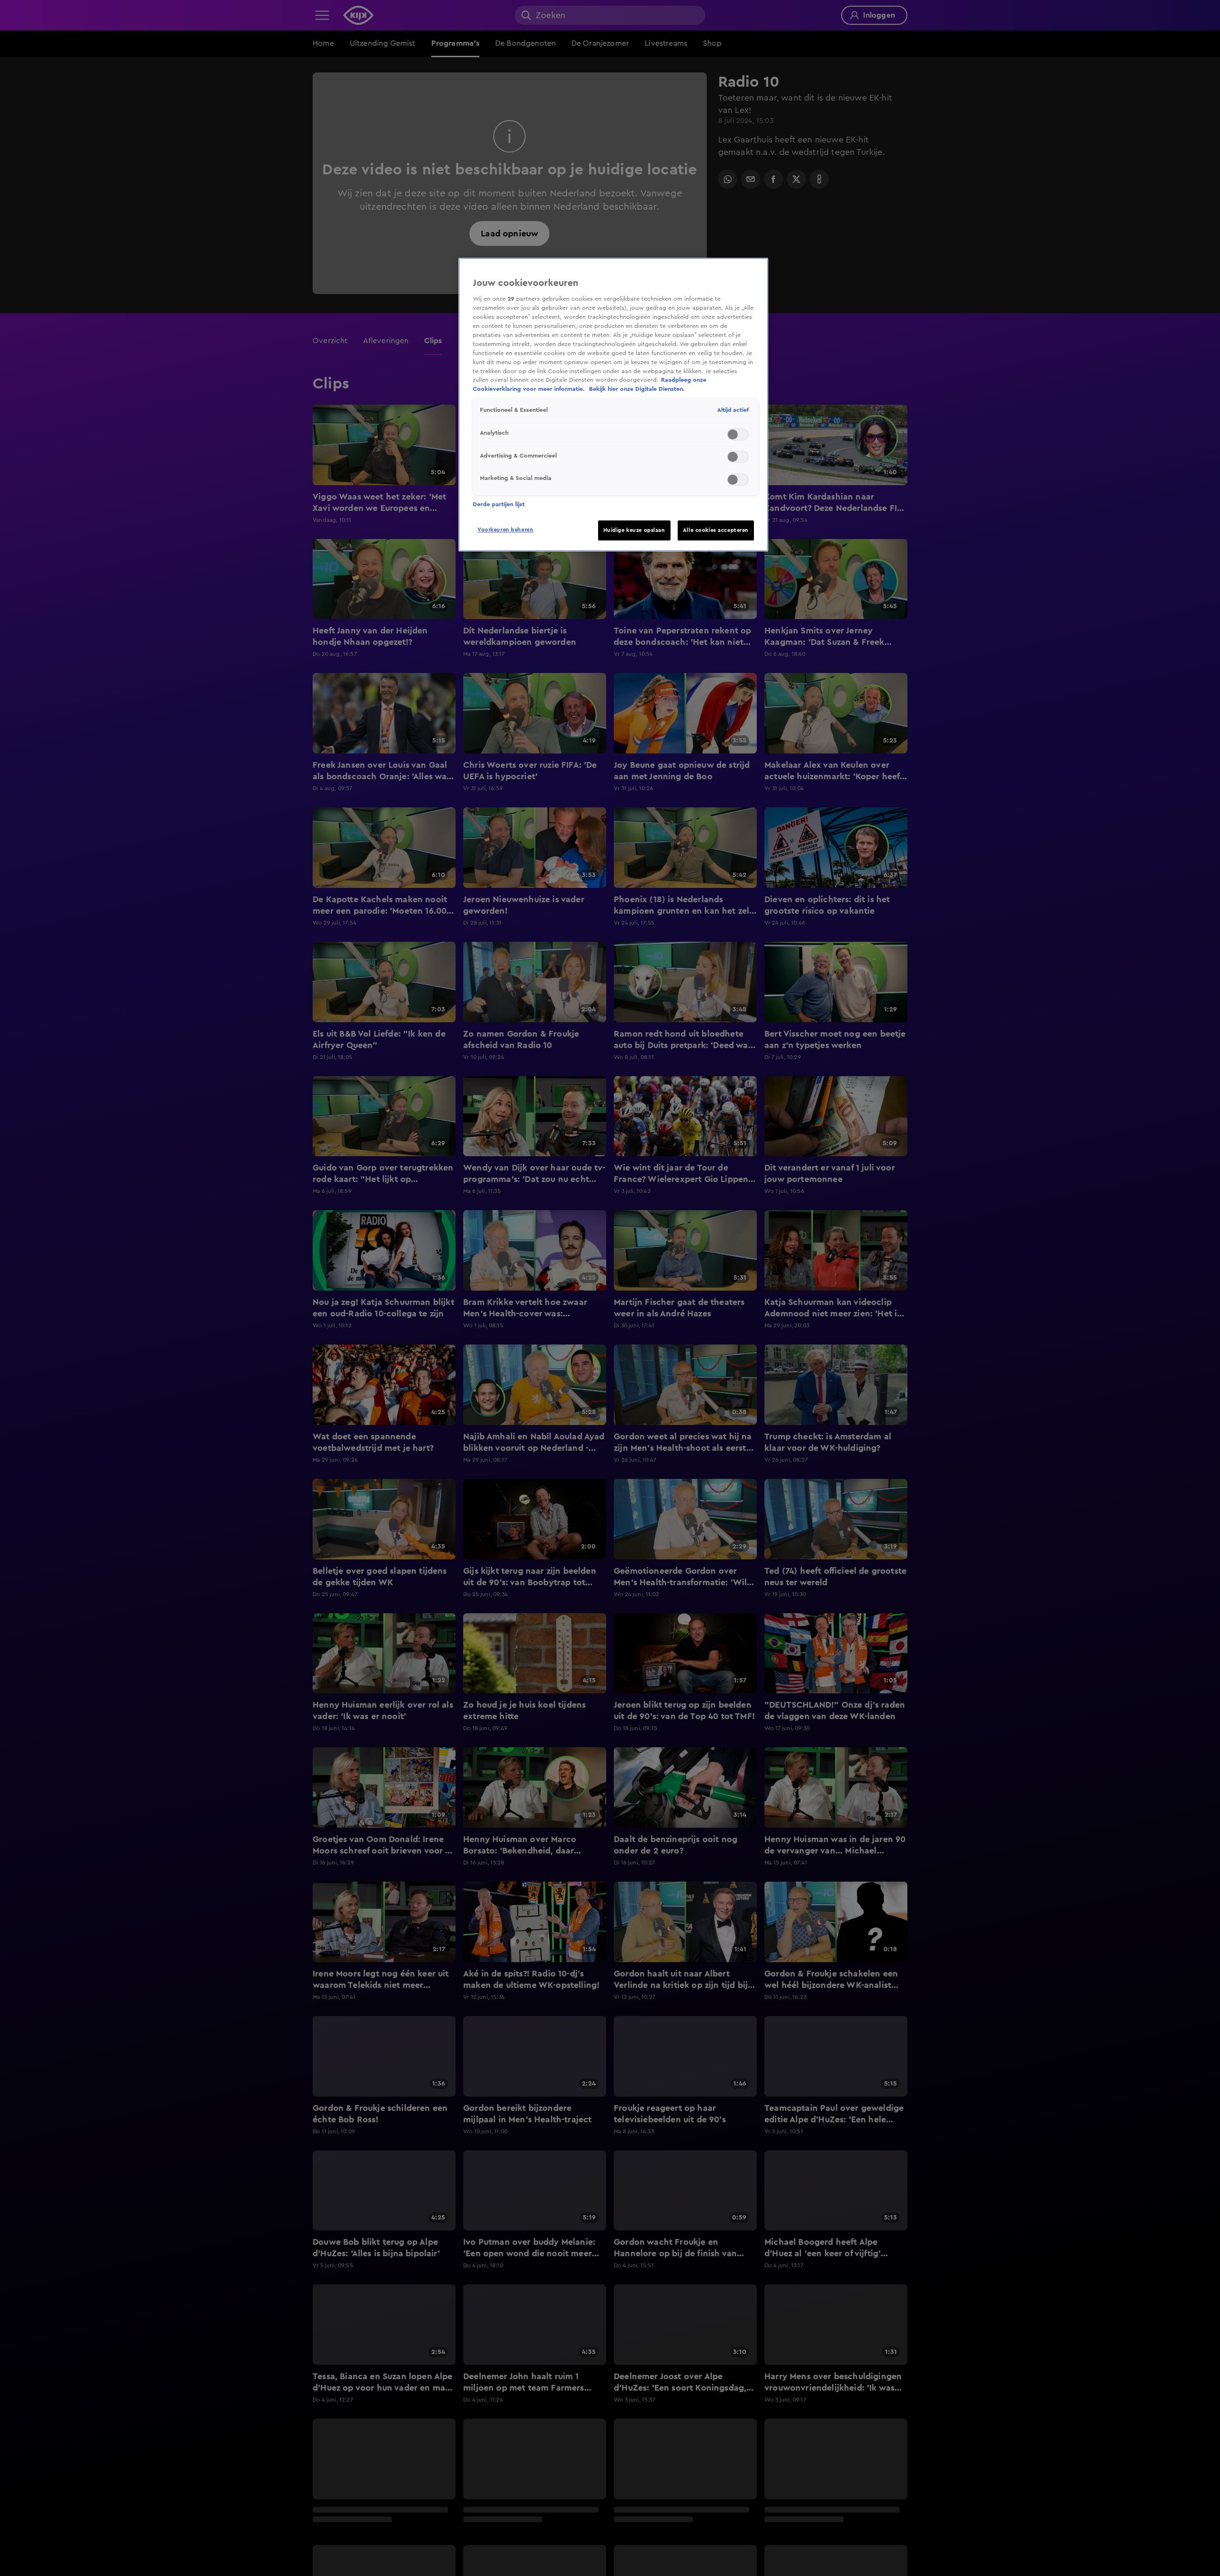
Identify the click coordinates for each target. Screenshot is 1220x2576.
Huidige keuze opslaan (634, 530)
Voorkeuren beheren (505, 530)
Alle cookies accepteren (716, 530)
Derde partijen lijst (499, 504)
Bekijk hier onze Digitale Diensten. (637, 389)
